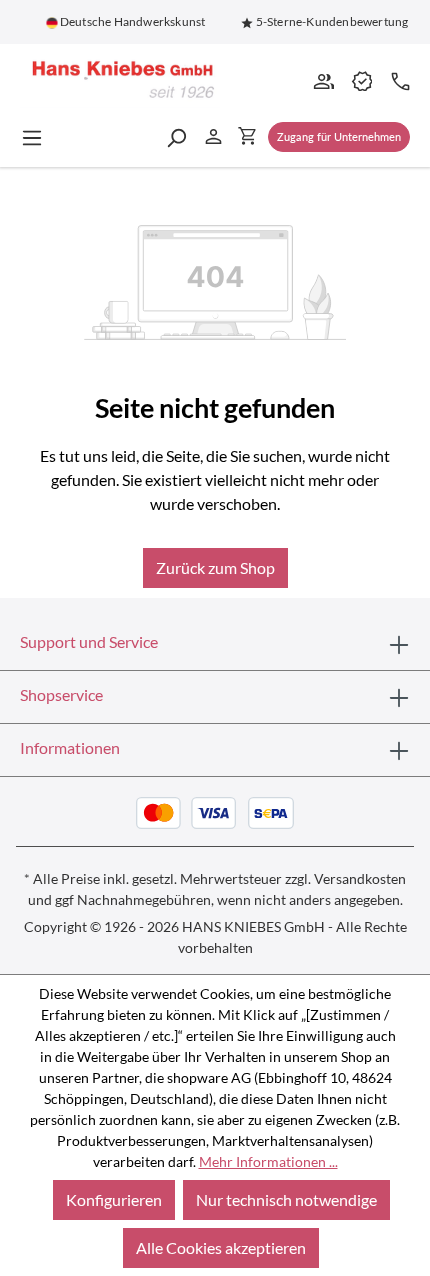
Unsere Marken (361, 80)
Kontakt (399, 80)
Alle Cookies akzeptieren (221, 1247)
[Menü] (38, 137)
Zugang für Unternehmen (339, 136)
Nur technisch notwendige (286, 1199)
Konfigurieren (114, 1199)
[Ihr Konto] (213, 135)
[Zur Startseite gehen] (120, 80)
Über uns (323, 80)
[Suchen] (176, 137)
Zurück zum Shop (215, 567)
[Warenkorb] (247, 135)
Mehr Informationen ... (268, 1161)
